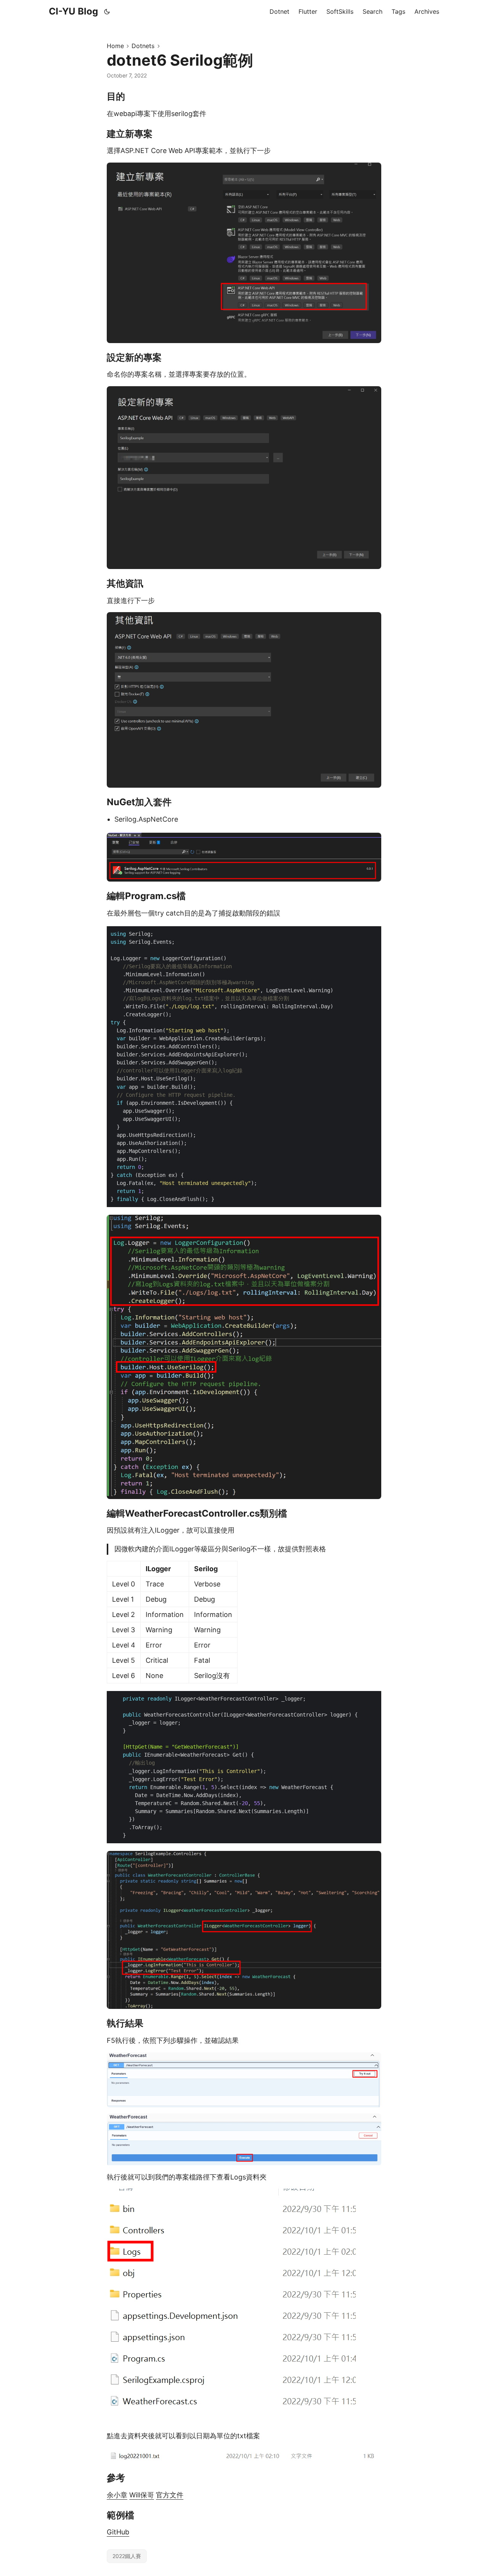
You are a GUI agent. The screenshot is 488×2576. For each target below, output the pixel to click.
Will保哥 (142, 2495)
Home (115, 46)
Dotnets (143, 46)
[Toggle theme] (107, 11)
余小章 (117, 2495)
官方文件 (170, 2495)
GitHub (118, 2532)
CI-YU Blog (73, 11)
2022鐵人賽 (127, 2556)
